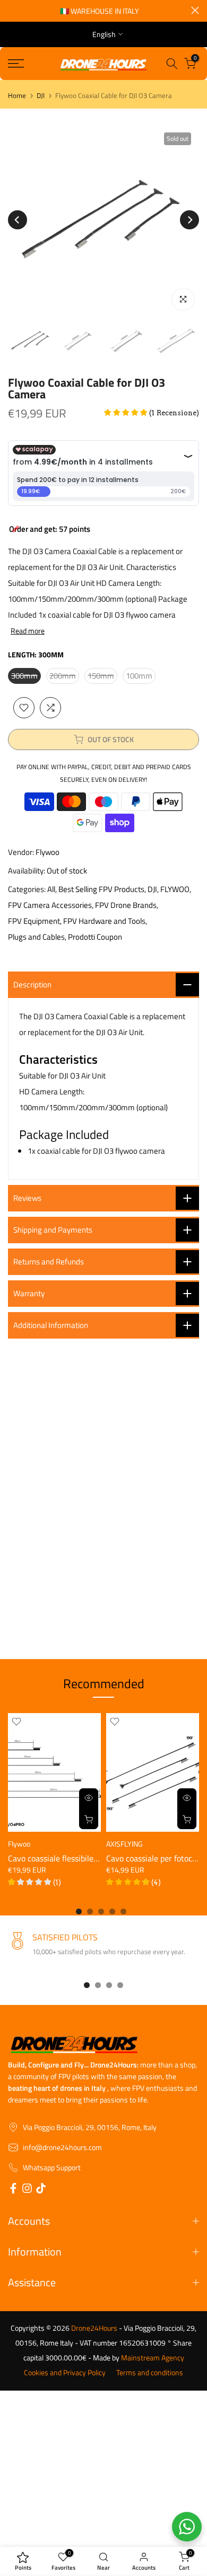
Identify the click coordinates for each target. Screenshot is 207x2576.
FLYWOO (175, 889)
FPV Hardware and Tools (104, 921)
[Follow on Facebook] (13, 2190)
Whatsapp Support (52, 2168)
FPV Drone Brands (126, 905)
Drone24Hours (94, 2328)
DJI (41, 96)
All (51, 889)
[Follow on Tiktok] (41, 2190)
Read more (28, 631)
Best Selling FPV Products (101, 889)
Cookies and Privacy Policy (65, 2373)
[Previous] (18, 220)
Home (17, 96)
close (195, 10)
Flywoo (48, 852)
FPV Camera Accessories (50, 905)
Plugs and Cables (36, 937)
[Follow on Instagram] (27, 2190)
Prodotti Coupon (95, 937)
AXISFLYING (124, 1843)
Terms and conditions (150, 2373)
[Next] (189, 220)
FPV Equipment (34, 921)
